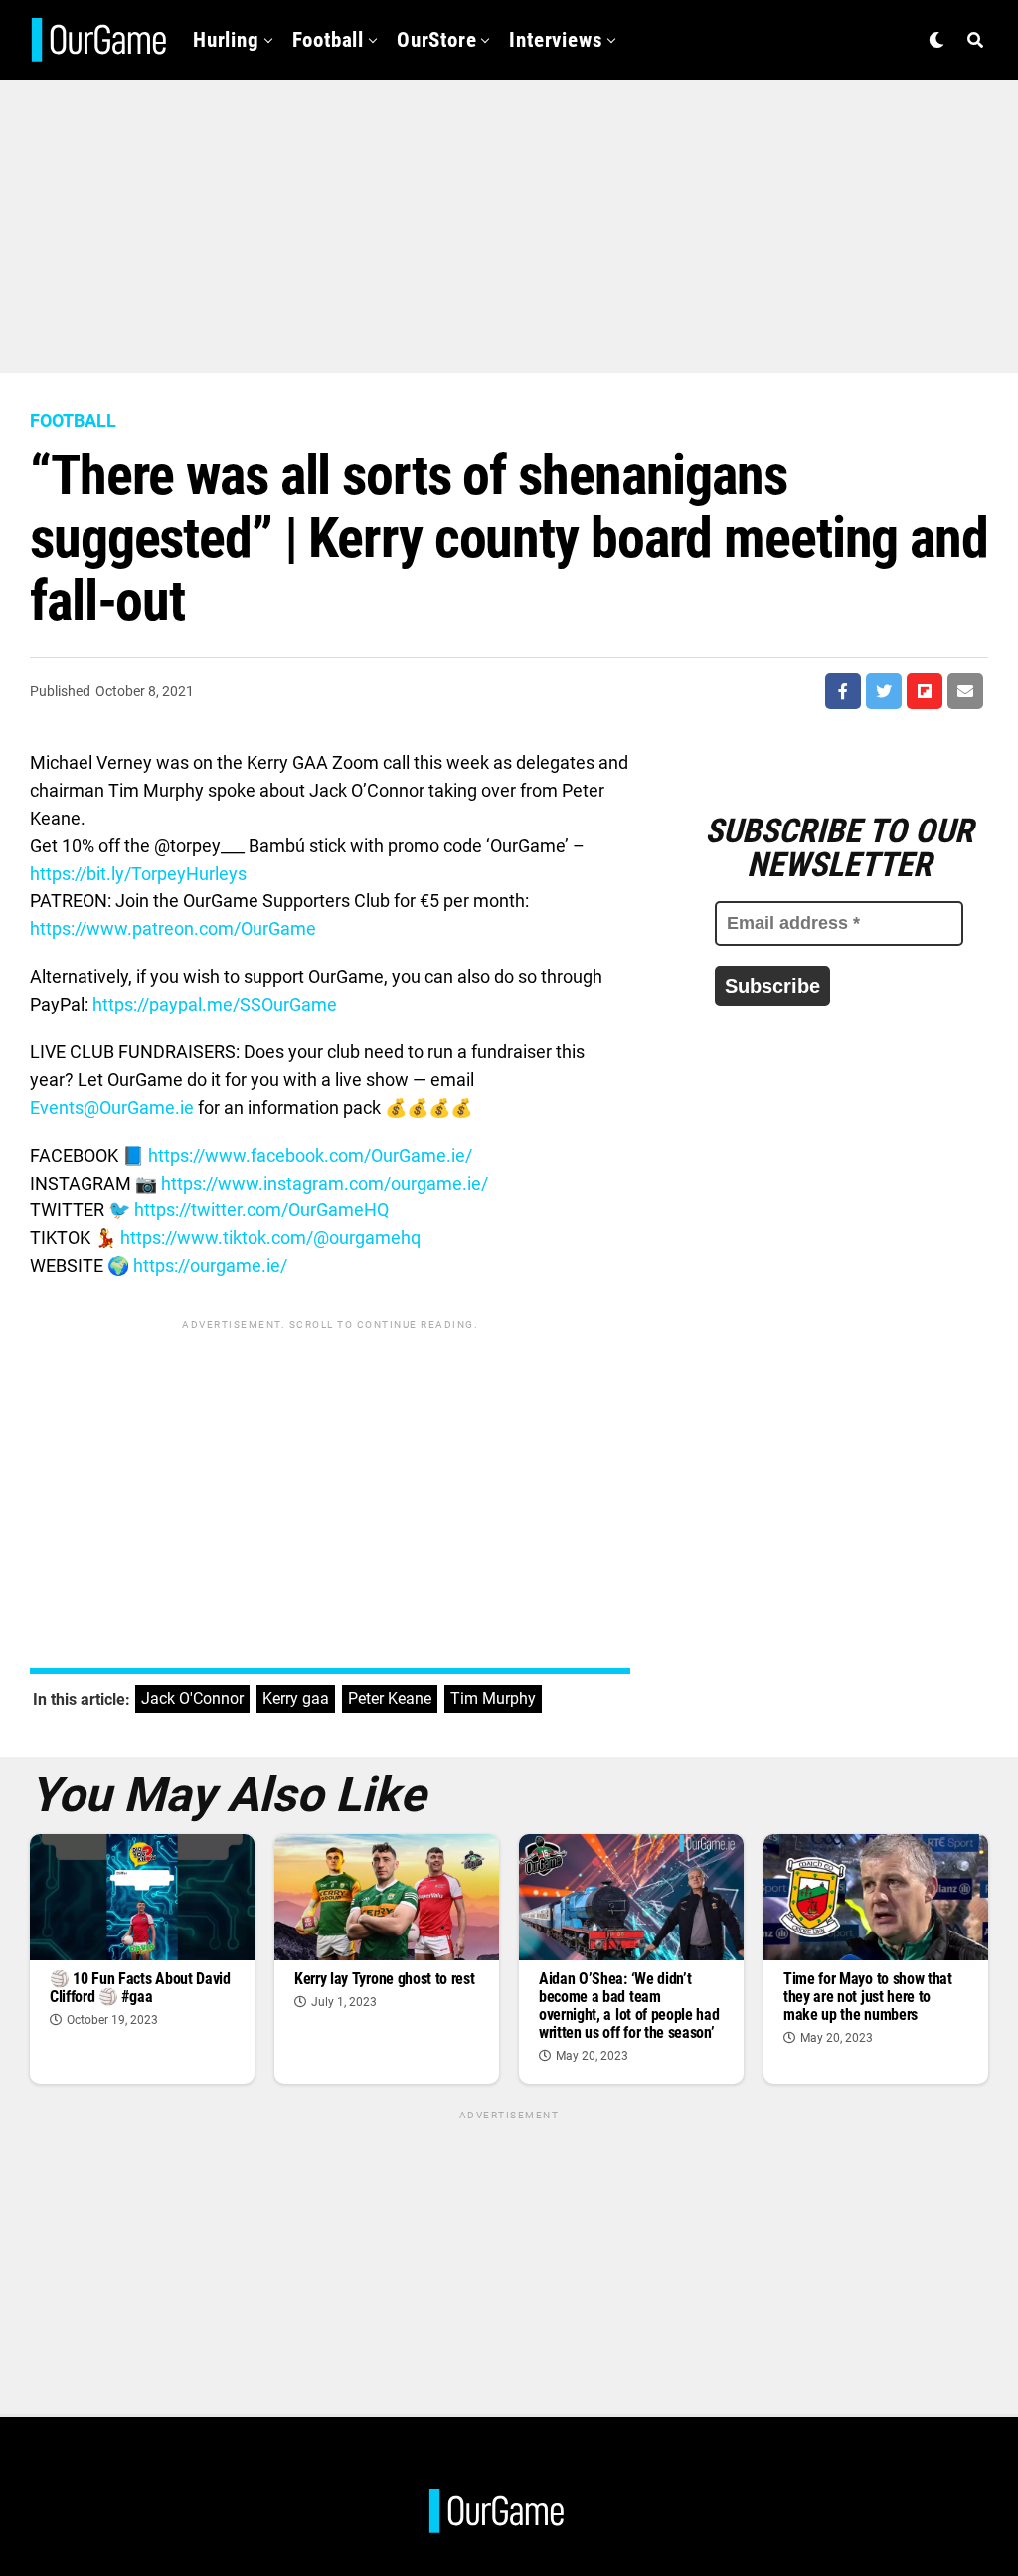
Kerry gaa (296, 1698)
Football (328, 40)
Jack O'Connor (192, 1698)
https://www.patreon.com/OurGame (173, 928)
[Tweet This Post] (884, 691)
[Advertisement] (509, 219)
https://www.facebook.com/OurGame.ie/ (310, 1155)
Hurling (226, 40)
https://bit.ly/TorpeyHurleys (138, 874)
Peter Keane (390, 1698)
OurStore (436, 40)
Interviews (556, 40)
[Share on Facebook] (843, 691)
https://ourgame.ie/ (210, 1266)
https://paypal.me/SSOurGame (215, 1004)
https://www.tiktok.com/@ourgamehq (270, 1238)
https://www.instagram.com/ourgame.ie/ (325, 1183)
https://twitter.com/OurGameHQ (261, 1210)
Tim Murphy (493, 1698)
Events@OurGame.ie (112, 1107)
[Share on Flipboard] (925, 691)
